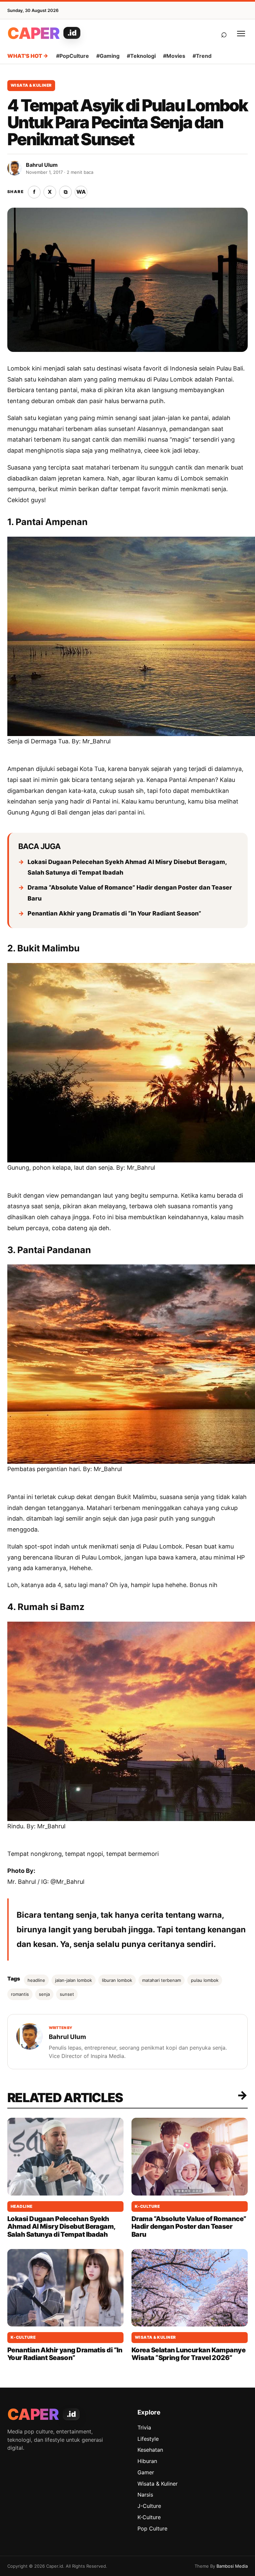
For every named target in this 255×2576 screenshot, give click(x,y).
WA (81, 192)
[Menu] (241, 34)
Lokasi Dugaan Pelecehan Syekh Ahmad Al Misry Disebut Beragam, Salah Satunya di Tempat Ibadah (127, 867)
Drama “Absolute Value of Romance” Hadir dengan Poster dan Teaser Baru (130, 893)
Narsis (145, 2495)
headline (36, 1980)
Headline (22, 2206)
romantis (20, 1994)
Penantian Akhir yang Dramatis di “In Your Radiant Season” (114, 913)
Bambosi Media (232, 2566)
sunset (67, 1994)
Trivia (144, 2427)
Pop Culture (152, 2528)
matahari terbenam (162, 1980)
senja (44, 1994)
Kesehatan (150, 2450)
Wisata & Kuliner (31, 85)
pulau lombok (205, 1980)
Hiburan (147, 2461)
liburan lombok (117, 1980)
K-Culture (147, 2206)
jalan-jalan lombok (74, 1980)
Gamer (146, 2472)
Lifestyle (148, 2439)
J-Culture (149, 2506)
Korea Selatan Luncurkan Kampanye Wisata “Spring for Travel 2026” (188, 2354)
